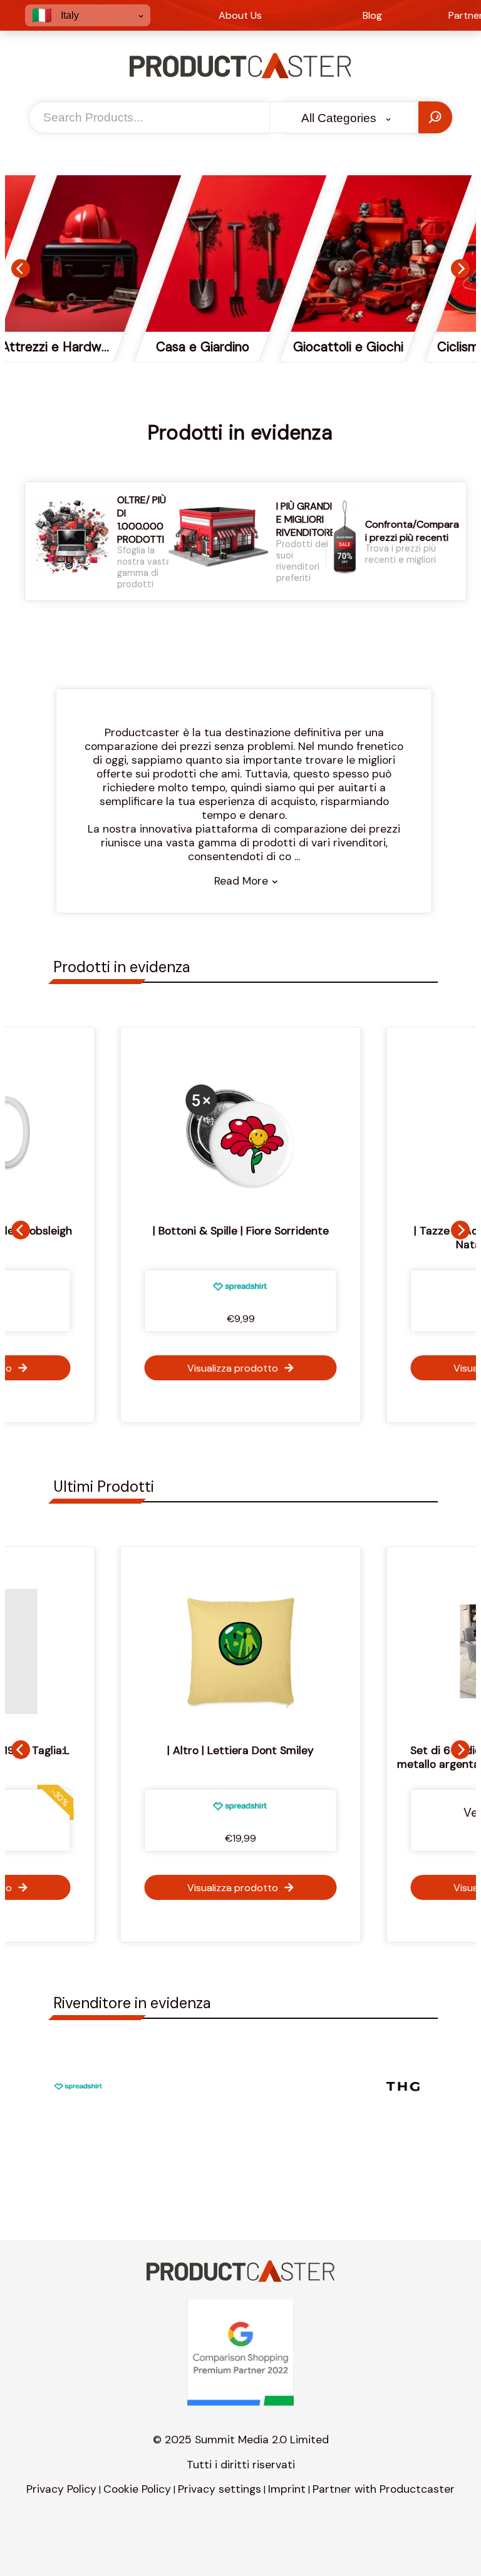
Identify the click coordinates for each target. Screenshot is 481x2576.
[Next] (460, 269)
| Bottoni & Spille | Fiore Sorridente (241, 1231)
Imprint (287, 2489)
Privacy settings (220, 2489)
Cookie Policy (137, 2489)
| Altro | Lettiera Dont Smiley (175, 1750)
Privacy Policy (61, 2489)
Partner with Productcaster (384, 2489)
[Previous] (21, 269)
